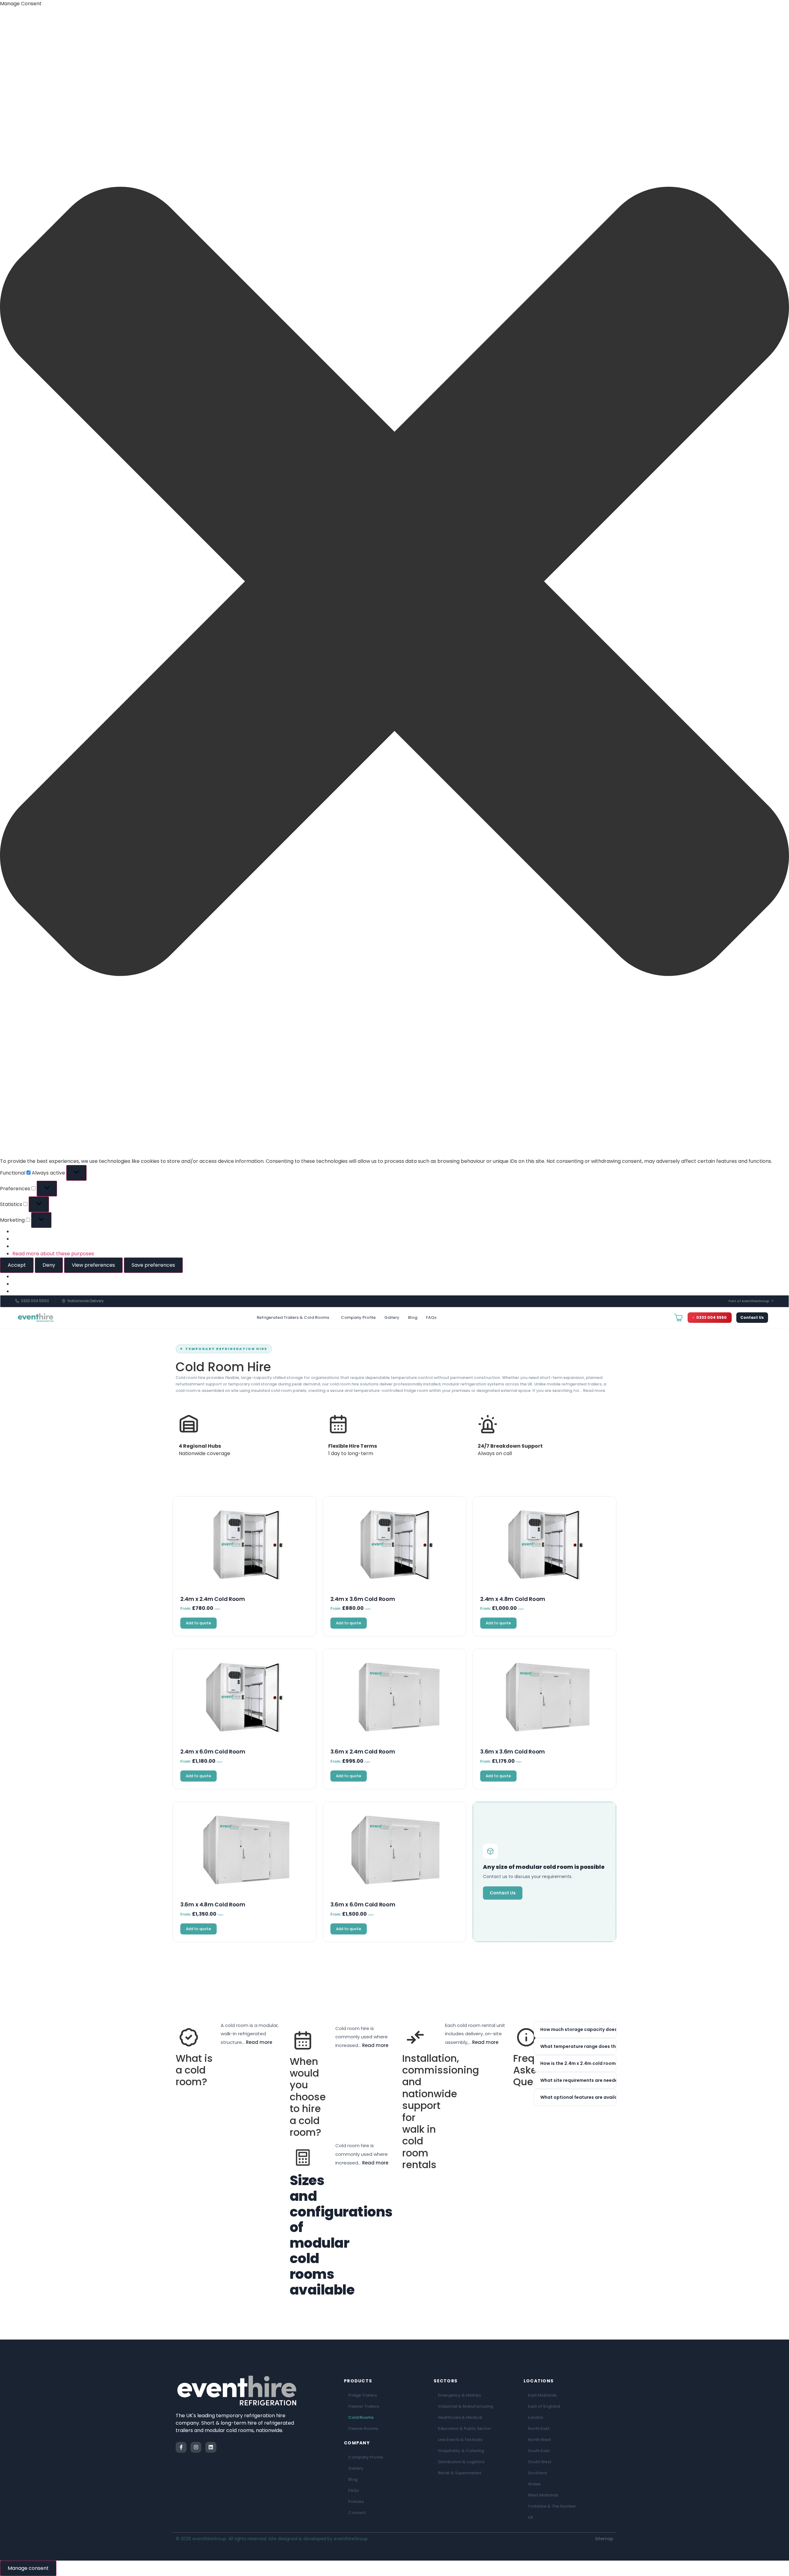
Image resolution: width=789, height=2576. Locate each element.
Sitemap (604, 2539)
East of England (544, 2406)
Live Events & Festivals (460, 2440)
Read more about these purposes (53, 1254)
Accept (17, 1265)
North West (540, 2440)
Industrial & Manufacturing (466, 2406)
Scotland (537, 2473)
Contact (357, 2513)
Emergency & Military (460, 2395)
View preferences (93, 1265)
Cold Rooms (361, 2417)
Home (181, 1337)
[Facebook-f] (181, 2447)
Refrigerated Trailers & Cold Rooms (293, 1317)
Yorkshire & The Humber (552, 2506)
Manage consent (28, 2568)
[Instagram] (196, 2447)
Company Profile (358, 1317)
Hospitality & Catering (461, 2451)
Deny (49, 1265)
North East (539, 2428)
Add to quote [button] (198, 1623)
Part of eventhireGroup (749, 1301)
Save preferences (153, 1265)
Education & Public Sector (464, 2428)
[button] (394, 582)
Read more (594, 1391)
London (536, 2417)
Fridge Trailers (363, 2395)
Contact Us (752, 1317)
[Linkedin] (211, 2447)
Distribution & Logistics (461, 2462)
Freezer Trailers (364, 2406)
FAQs (431, 1317)
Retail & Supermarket (460, 2473)
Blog (413, 1317)
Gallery (392, 1317)
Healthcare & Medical (460, 2417)
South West (540, 2462)
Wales (534, 2484)
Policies (356, 2502)
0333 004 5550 (711, 1317)
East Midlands (542, 2395)
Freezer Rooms (363, 2428)
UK (531, 2517)
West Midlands (543, 2495)
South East (539, 2451)
